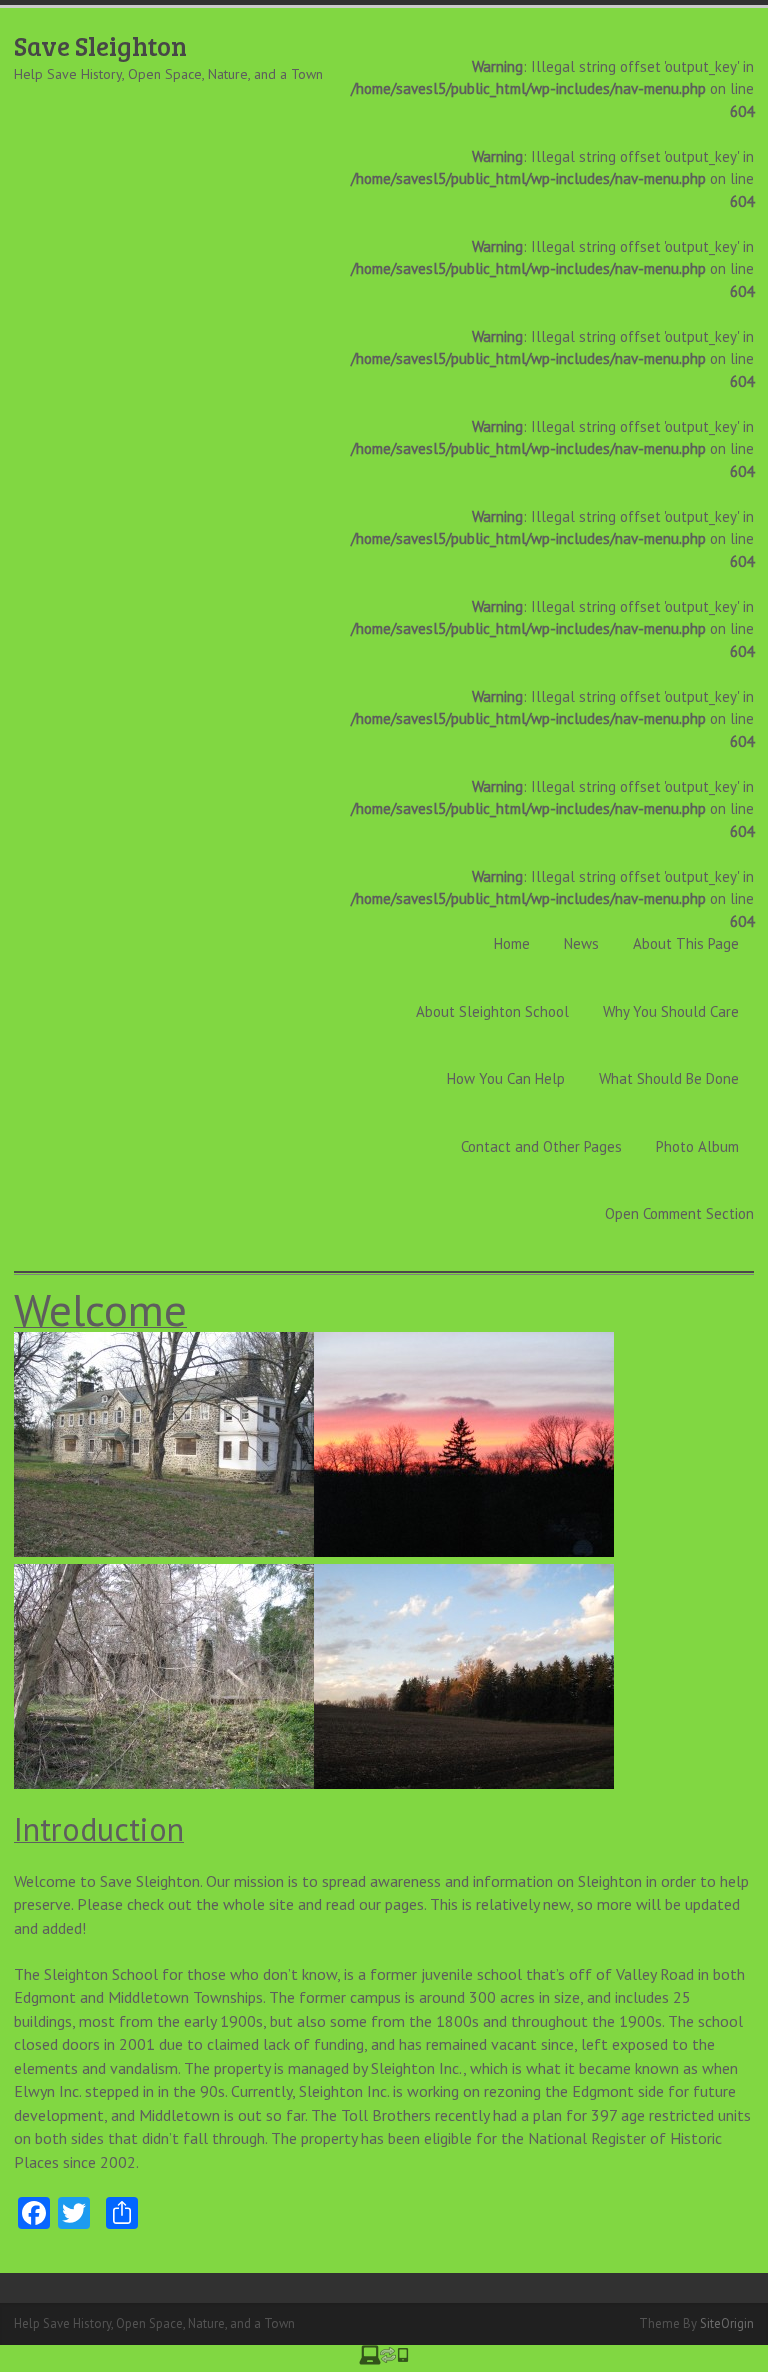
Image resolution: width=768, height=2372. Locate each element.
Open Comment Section (679, 1213)
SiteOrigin (727, 2323)
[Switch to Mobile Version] (384, 2359)
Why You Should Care (671, 1011)
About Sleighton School (492, 1011)
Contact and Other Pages (541, 1146)
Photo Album (697, 1146)
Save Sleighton (100, 45)
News (581, 943)
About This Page (686, 943)
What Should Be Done (669, 1078)
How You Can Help (506, 1078)
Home (512, 943)
